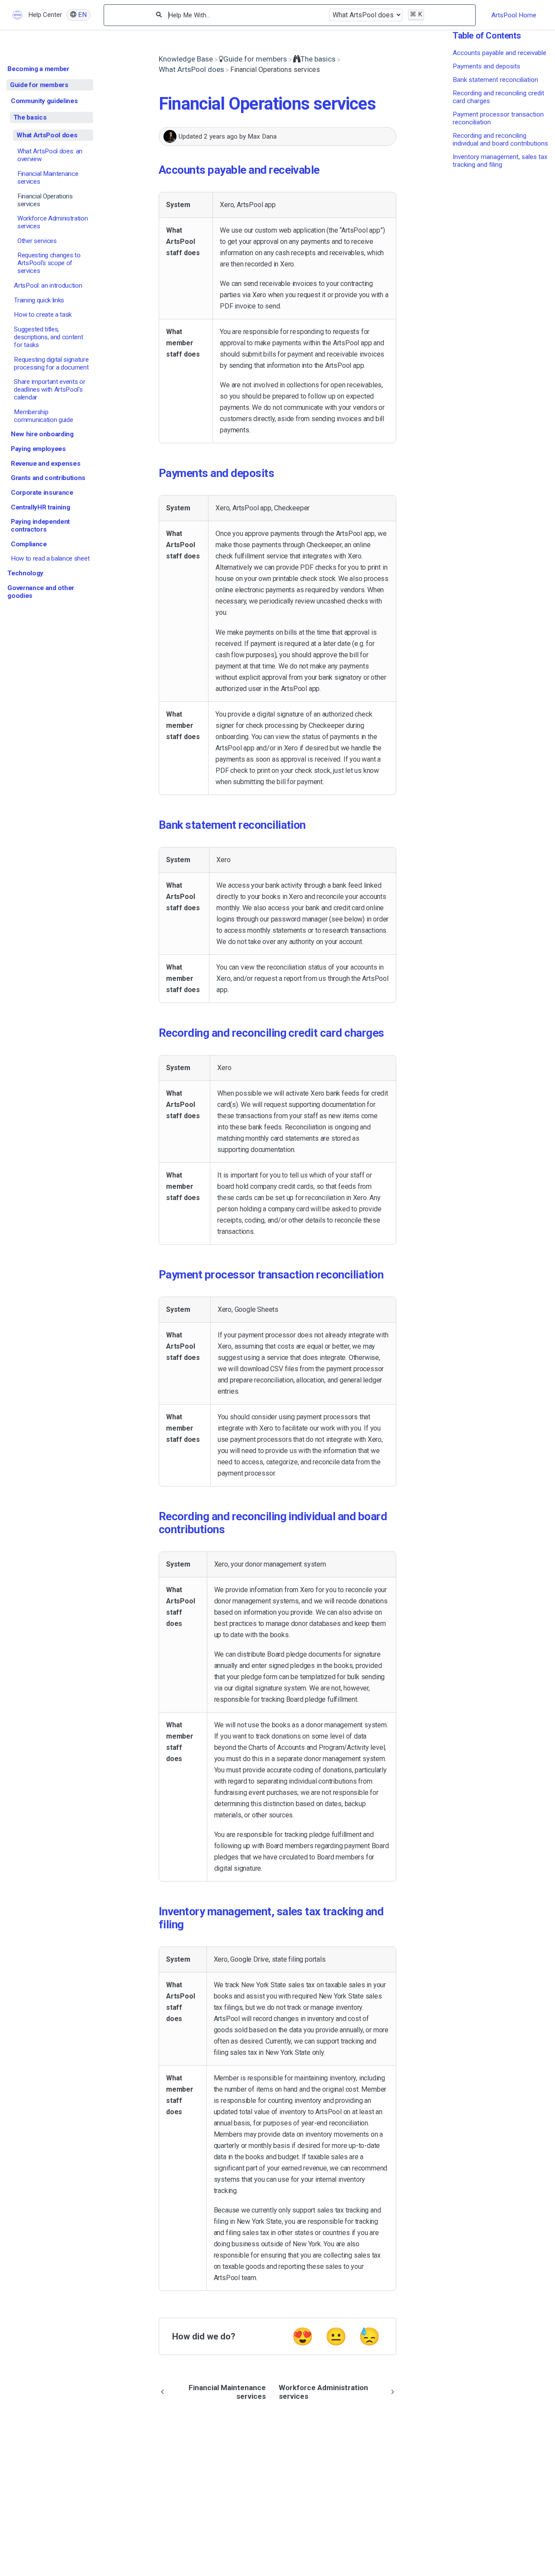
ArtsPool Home (514, 15)
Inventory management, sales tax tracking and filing (500, 161)
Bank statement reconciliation (495, 80)
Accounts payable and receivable (499, 53)
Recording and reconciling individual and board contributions (500, 140)
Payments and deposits (486, 66)
